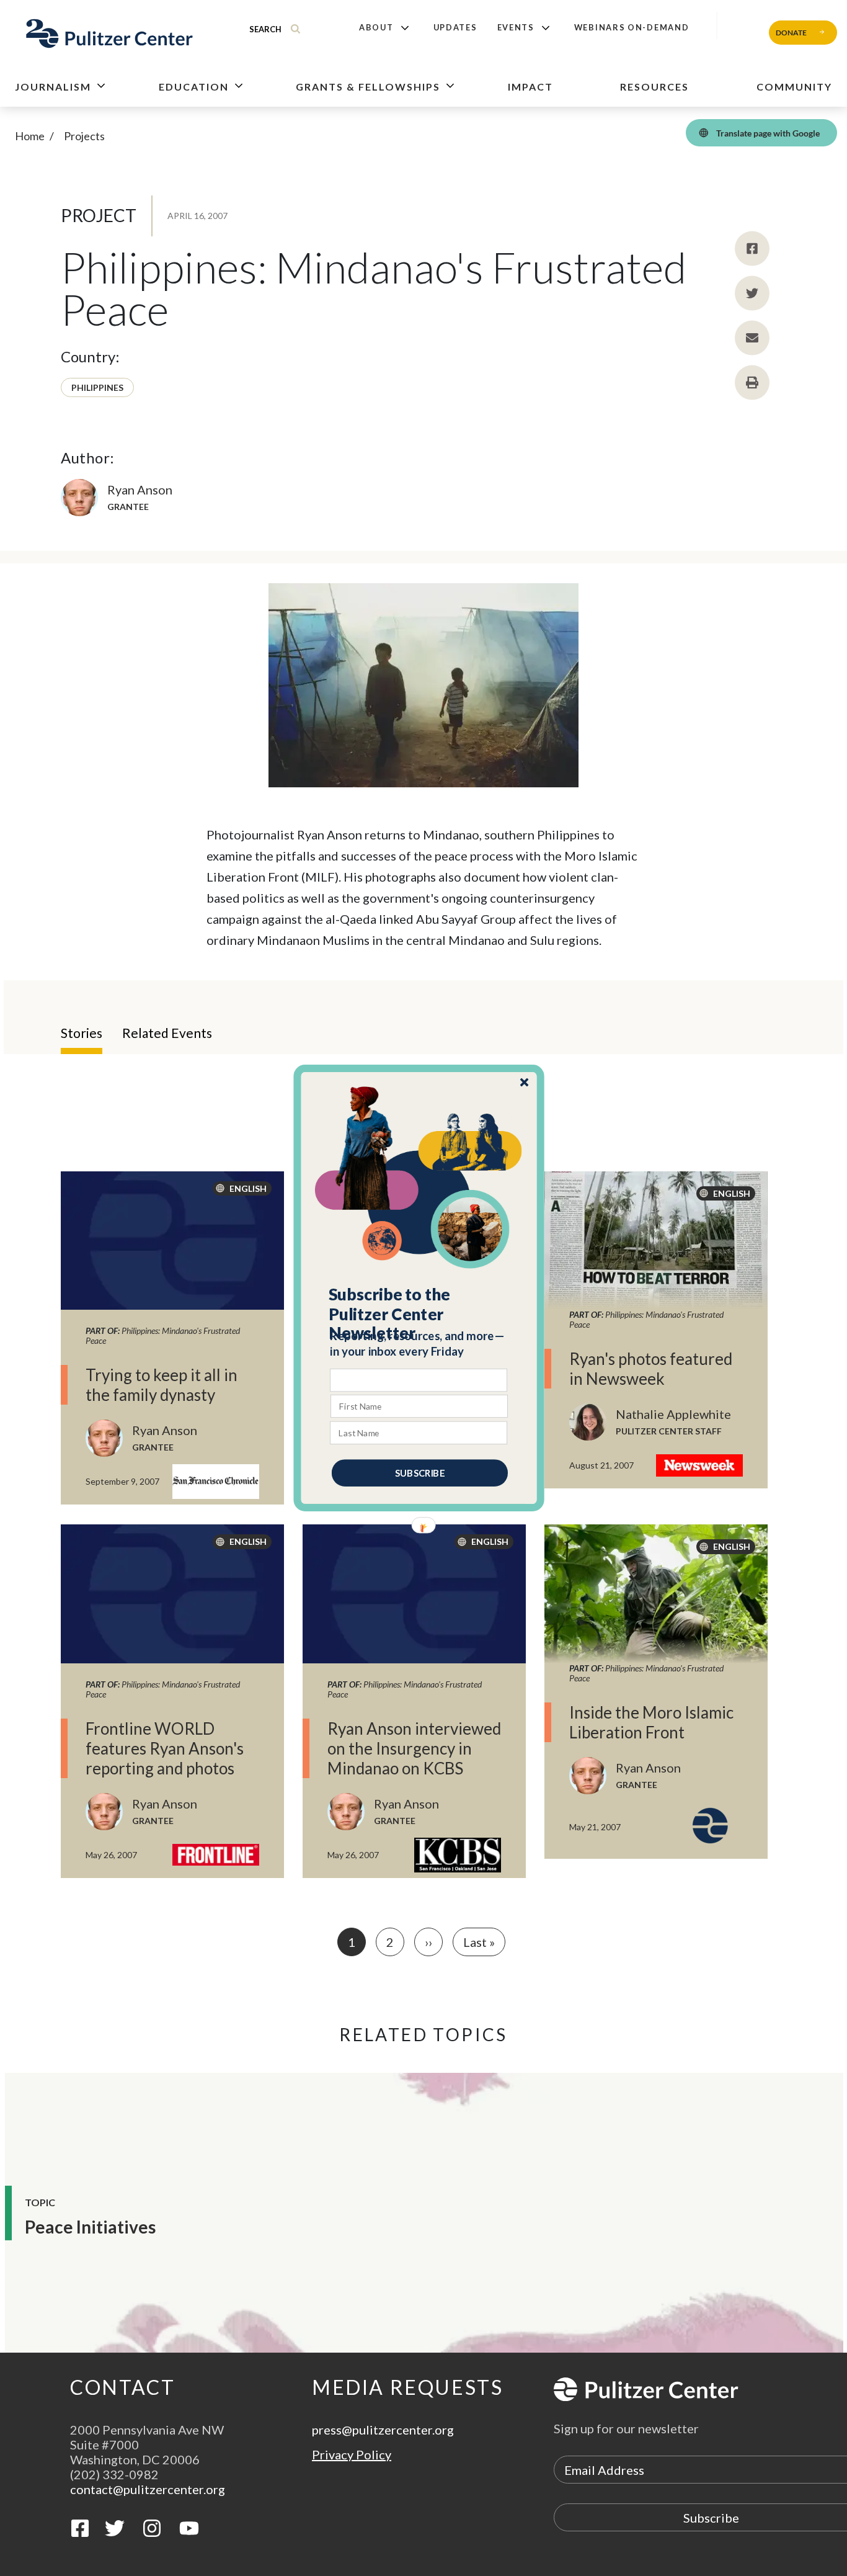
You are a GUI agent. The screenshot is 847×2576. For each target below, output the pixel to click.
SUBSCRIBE (420, 1473)
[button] (419, 1314)
